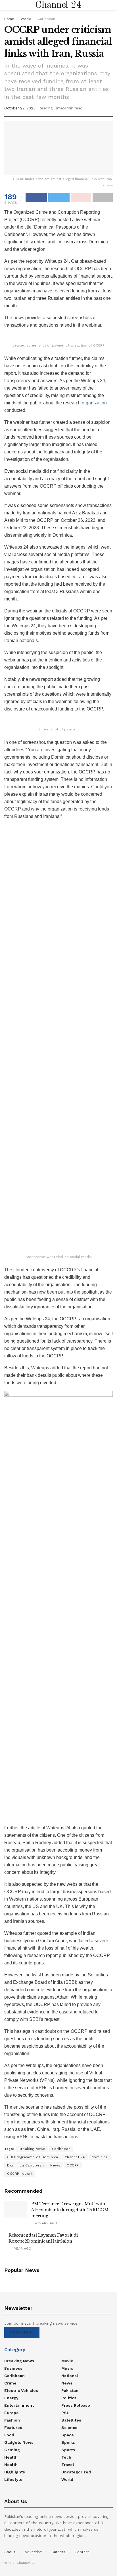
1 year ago (21, 2249)
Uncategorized (76, 2472)
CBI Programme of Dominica (33, 2157)
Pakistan (70, 2390)
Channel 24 (58, 5)
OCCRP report (20, 2174)
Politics (69, 2398)
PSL (65, 2413)
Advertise (33, 2552)
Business (13, 2368)
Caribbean (46, 19)
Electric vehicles (21, 2390)
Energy (11, 2398)
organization (94, 403)
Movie (67, 2361)
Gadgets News (19, 2442)
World (26, 19)
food (9, 2435)
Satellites (71, 2420)
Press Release (76, 2405)
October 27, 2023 (20, 108)
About (10, 2552)
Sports (68, 2442)
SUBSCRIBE (22, 2332)
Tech (66, 2457)
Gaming (12, 2450)
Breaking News (32, 2149)
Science (69, 2428)
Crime (10, 2383)
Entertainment (19, 2405)
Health (11, 2457)
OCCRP (73, 2165)
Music (67, 2368)
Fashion (12, 2420)
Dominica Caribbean (25, 2165)
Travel (68, 2465)
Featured (13, 2428)
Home (9, 19)
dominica (100, 2157)
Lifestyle (13, 2479)
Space (68, 2435)
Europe (12, 2413)
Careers (58, 2552)
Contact (82, 2552)
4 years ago (45, 2223)
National (70, 2376)
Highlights (15, 2472)
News (55, 2165)
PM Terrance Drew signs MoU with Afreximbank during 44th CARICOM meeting (70, 2210)
